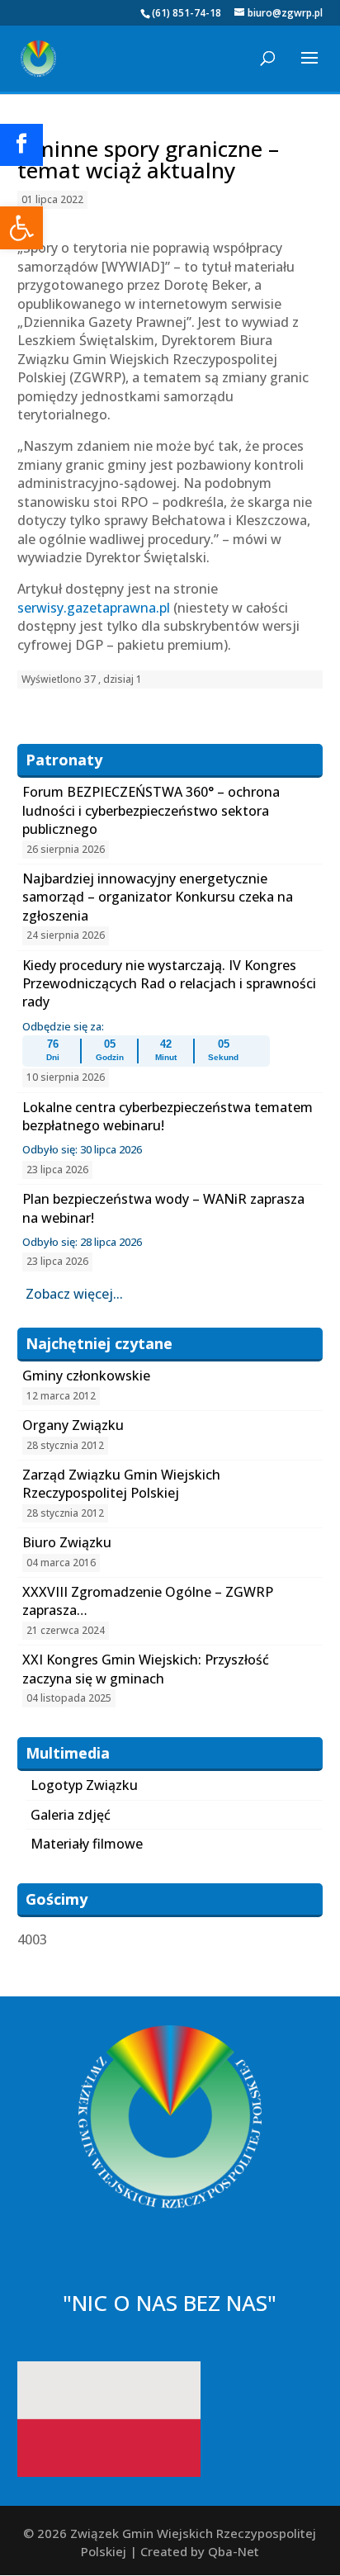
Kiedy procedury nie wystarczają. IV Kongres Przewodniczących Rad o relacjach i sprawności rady (169, 984)
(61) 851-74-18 (187, 13)
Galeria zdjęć (71, 1815)
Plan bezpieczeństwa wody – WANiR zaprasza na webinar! (163, 1208)
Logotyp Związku (84, 1785)
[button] (21, 228)
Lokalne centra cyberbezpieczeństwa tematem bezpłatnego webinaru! (168, 1116)
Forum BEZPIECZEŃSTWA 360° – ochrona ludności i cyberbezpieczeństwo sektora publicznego (151, 810)
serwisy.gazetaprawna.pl (94, 608)
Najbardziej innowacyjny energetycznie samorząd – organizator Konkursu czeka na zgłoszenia (158, 897)
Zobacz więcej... (74, 1294)
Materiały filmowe (87, 1844)
